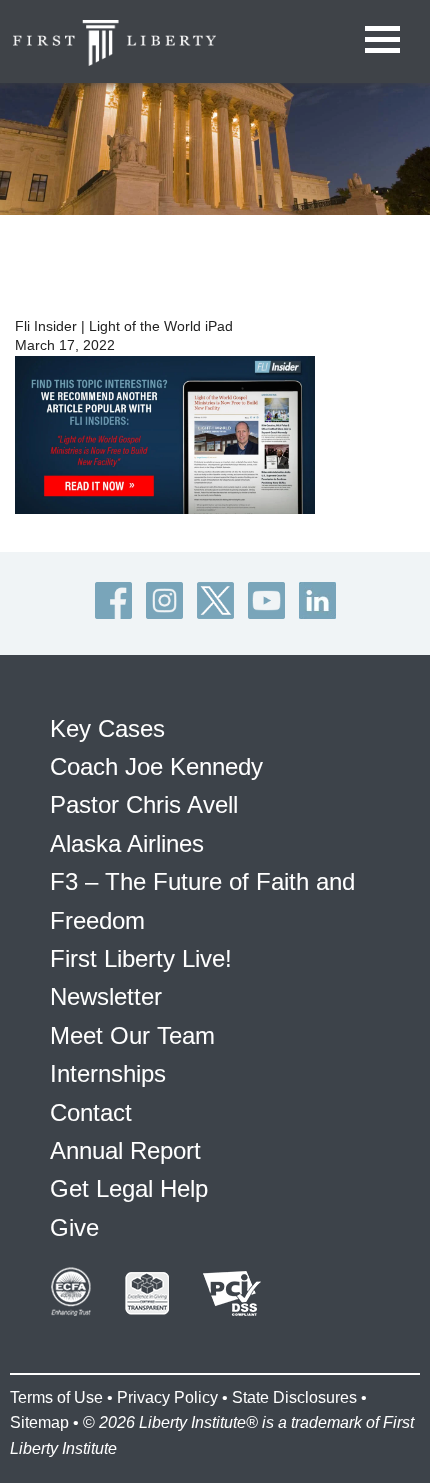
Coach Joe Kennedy (156, 766)
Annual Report (125, 1150)
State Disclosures (294, 1397)
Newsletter (106, 996)
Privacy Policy (167, 1397)
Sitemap (39, 1422)
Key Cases (107, 728)
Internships (108, 1073)
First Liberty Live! (141, 958)
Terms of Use (56, 1397)
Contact (91, 1112)
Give (74, 1227)
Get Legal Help (129, 1188)
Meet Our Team (132, 1035)
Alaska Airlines (127, 843)
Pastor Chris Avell (144, 804)
